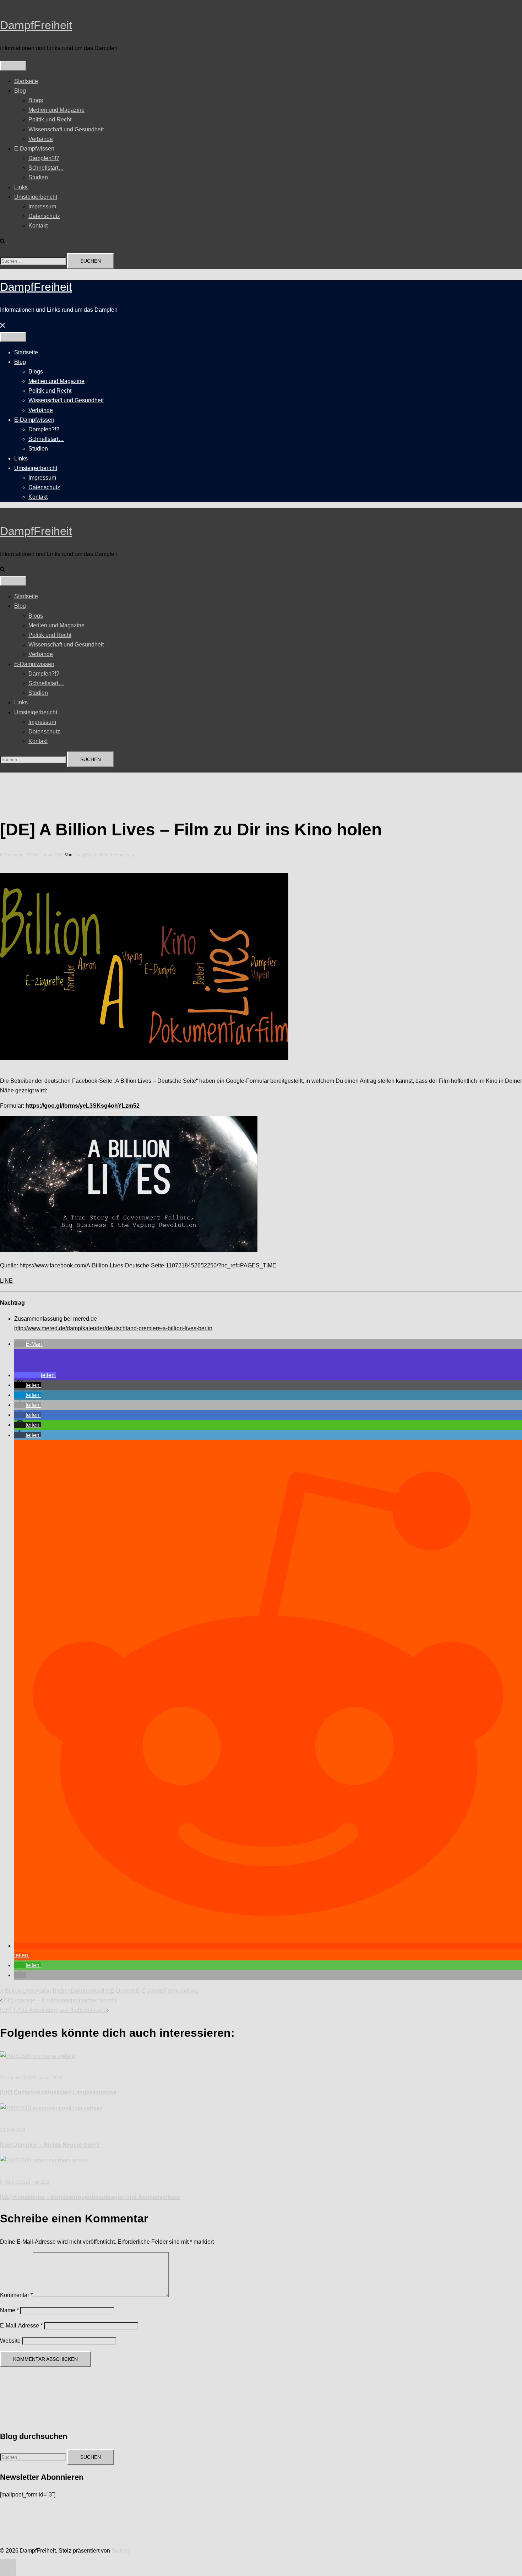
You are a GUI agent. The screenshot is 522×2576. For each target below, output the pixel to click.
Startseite (26, 81)
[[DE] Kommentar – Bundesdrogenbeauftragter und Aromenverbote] (44, 2160)
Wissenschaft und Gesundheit (66, 129)
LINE (6, 1281)
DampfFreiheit (36, 25)
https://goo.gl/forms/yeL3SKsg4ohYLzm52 (83, 1106)
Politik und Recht (50, 119)
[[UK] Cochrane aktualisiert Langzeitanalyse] (37, 2056)
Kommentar (16, 2295)
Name (9, 2310)
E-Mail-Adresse (21, 2326)
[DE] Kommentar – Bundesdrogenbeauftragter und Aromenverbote (90, 2197)
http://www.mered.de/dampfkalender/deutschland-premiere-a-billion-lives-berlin (113, 1328)
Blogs (36, 100)
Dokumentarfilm (91, 1991)
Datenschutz (44, 216)
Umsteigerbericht (36, 197)
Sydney (121, 2551)
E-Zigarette (150, 1991)
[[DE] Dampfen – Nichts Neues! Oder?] (51, 2108)
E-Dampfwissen (34, 149)
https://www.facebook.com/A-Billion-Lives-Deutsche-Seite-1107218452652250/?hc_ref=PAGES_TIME (148, 1265)
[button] (6, 241)
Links (21, 187)
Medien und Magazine (56, 110)
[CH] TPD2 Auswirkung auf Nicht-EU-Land (53, 2010)
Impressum (42, 206)
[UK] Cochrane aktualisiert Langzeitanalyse (58, 2092)
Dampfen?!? (44, 158)
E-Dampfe (123, 1991)
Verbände (41, 139)
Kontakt (38, 226)
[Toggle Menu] (13, 66)
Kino (193, 1991)
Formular (175, 1991)
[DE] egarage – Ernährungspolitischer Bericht (59, 2000)
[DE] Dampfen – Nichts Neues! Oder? (50, 2145)
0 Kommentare (124, 855)
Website (10, 2341)
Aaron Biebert (53, 1991)
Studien (38, 177)
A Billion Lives (18, 1991)
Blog (20, 91)
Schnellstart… (46, 168)
